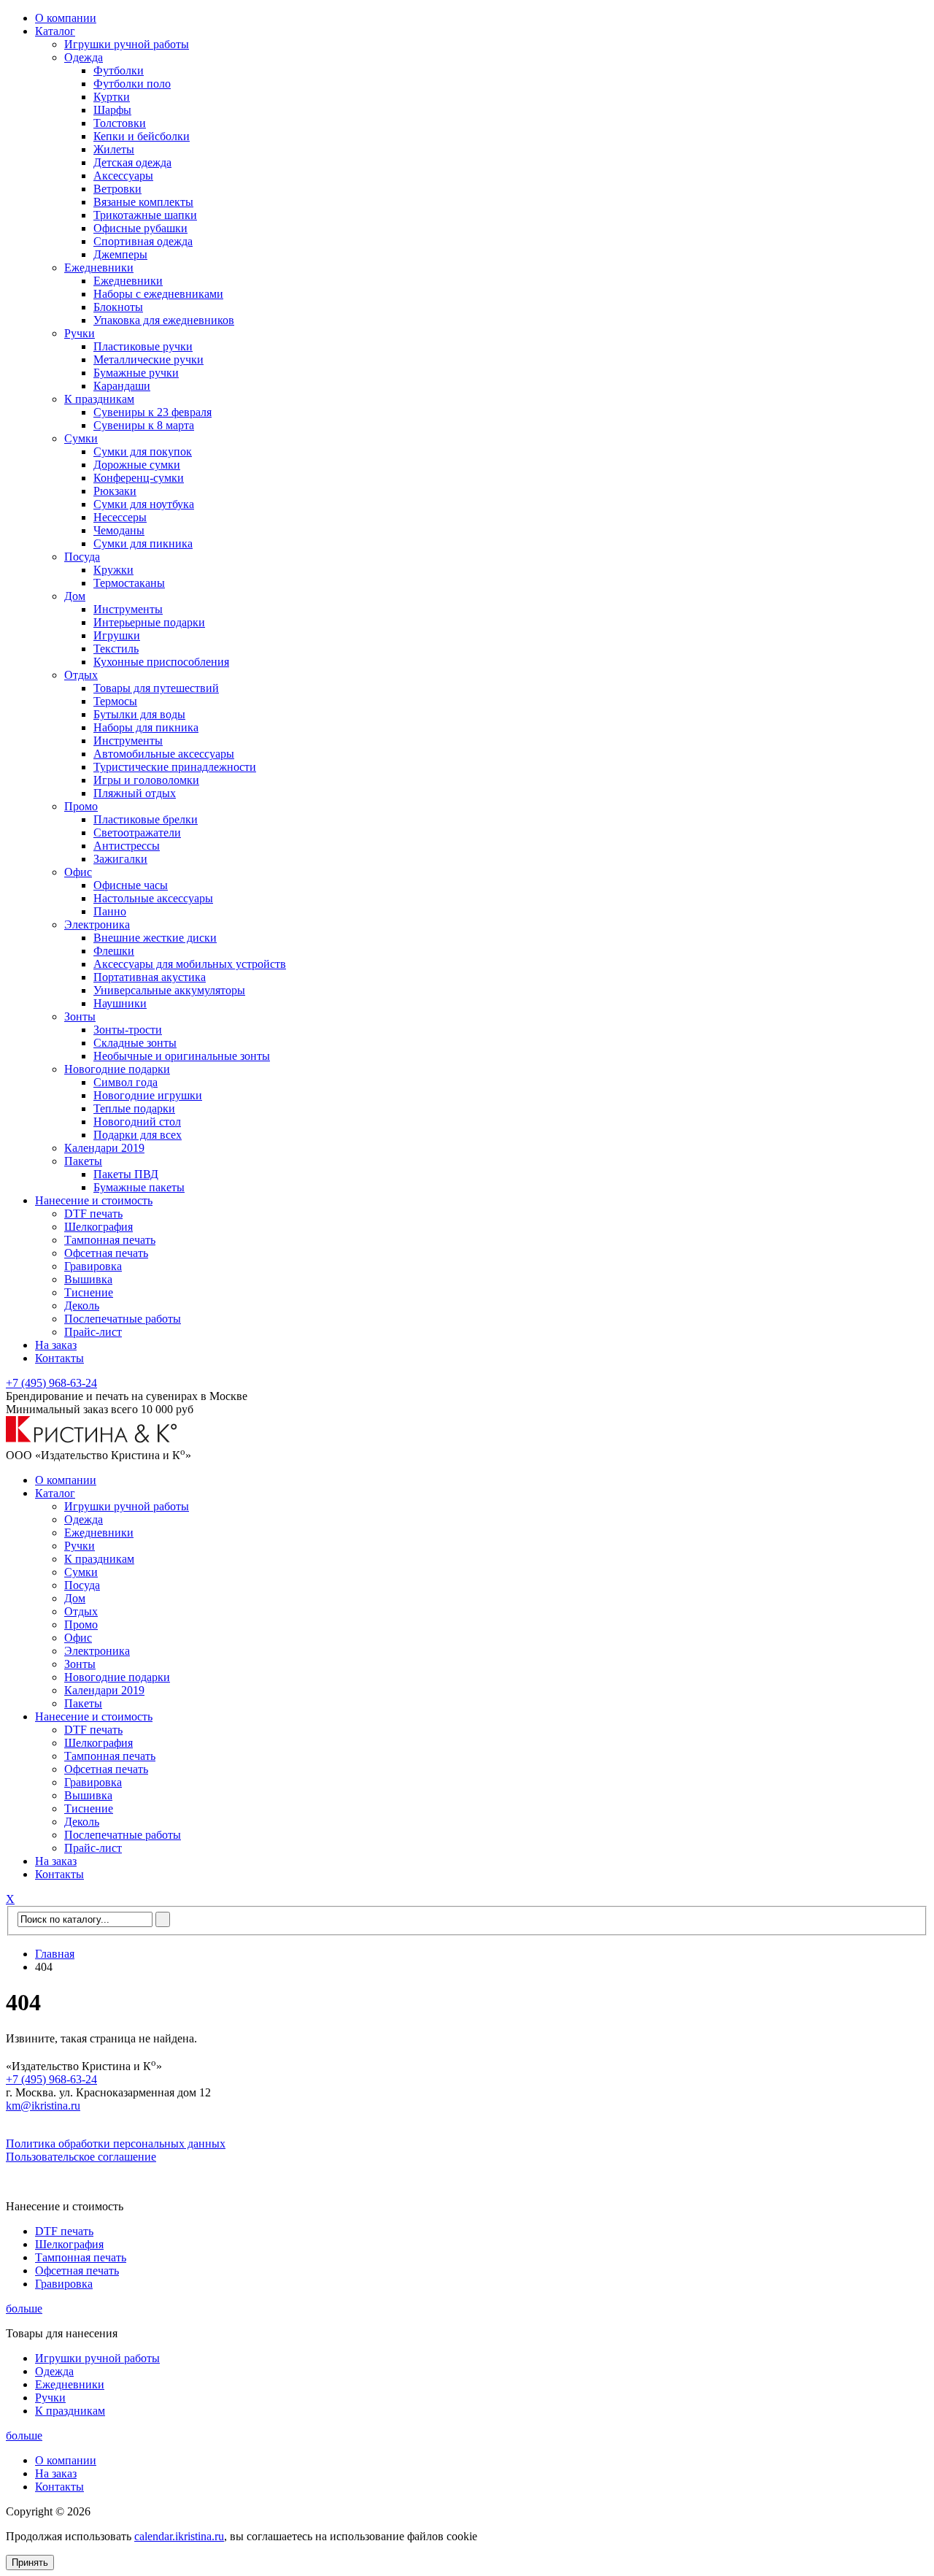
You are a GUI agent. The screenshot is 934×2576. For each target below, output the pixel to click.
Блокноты (118, 307)
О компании (66, 18)
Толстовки (120, 123)
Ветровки (117, 189)
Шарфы (112, 110)
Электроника (97, 924)
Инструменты (128, 609)
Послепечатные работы (123, 1319)
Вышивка (88, 1279)
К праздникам (99, 399)
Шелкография (99, 1227)
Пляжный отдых (135, 793)
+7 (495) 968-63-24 (51, 1383)
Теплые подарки (134, 1108)
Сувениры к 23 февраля (153, 412)
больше (24, 2308)
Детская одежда (132, 162)
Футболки (119, 70)
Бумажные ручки (136, 373)
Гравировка (93, 1266)
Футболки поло (132, 84)
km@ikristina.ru (43, 2106)
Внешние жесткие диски (155, 938)
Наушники (120, 1003)
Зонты (80, 1016)
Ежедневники (99, 268)
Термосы (115, 701)
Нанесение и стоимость (94, 1200)
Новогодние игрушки (148, 1095)
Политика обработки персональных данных (116, 2144)
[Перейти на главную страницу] (92, 1439)
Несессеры (120, 517)
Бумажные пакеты (139, 1187)
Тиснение (89, 1292)
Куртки (112, 97)
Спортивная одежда (143, 241)
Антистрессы (127, 846)
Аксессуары (123, 176)
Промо (81, 806)
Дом (75, 596)
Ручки (80, 333)
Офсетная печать (106, 1253)
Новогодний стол (137, 1122)
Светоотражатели (137, 833)
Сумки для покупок (143, 451)
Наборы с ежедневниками (158, 294)
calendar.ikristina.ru (179, 2536)
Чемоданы (119, 530)
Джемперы (120, 254)
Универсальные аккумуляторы (169, 990)
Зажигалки (120, 859)
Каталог (55, 31)
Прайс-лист (93, 1332)
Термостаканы (129, 583)
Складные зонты (135, 1043)
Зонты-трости (128, 1030)
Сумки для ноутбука (144, 504)
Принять (30, 2562)
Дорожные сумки (137, 465)
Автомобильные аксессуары (164, 754)
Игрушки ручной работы (127, 44)
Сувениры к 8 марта (144, 425)
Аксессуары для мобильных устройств (190, 964)
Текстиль (116, 649)
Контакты (59, 1358)
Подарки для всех (138, 1135)
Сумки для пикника (143, 543)
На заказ (56, 1345)
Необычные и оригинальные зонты (182, 1056)
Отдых (81, 675)
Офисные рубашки (140, 228)
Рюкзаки (115, 491)
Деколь (82, 1306)
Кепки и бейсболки (142, 136)
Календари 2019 (104, 1148)
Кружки (113, 570)
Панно (110, 911)
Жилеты (114, 149)
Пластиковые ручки (143, 346)
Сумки (81, 438)
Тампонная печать (110, 1240)
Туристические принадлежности (175, 767)
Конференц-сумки (139, 478)
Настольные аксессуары (153, 898)
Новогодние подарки (117, 1069)
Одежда (84, 57)
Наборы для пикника (146, 727)
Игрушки (117, 635)
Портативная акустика (150, 977)
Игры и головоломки (146, 780)
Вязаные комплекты (143, 202)
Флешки (114, 951)
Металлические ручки (148, 360)
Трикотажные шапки (145, 215)
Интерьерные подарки (149, 622)
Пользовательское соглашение (81, 2157)
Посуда (82, 557)
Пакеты (83, 1161)
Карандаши (122, 386)
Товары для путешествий (156, 688)
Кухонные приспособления (161, 662)
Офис (78, 872)
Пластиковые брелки (146, 819)
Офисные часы (131, 885)
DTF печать (93, 1214)
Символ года (126, 1082)
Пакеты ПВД (126, 1174)
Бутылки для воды (139, 714)
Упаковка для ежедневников (164, 320)
